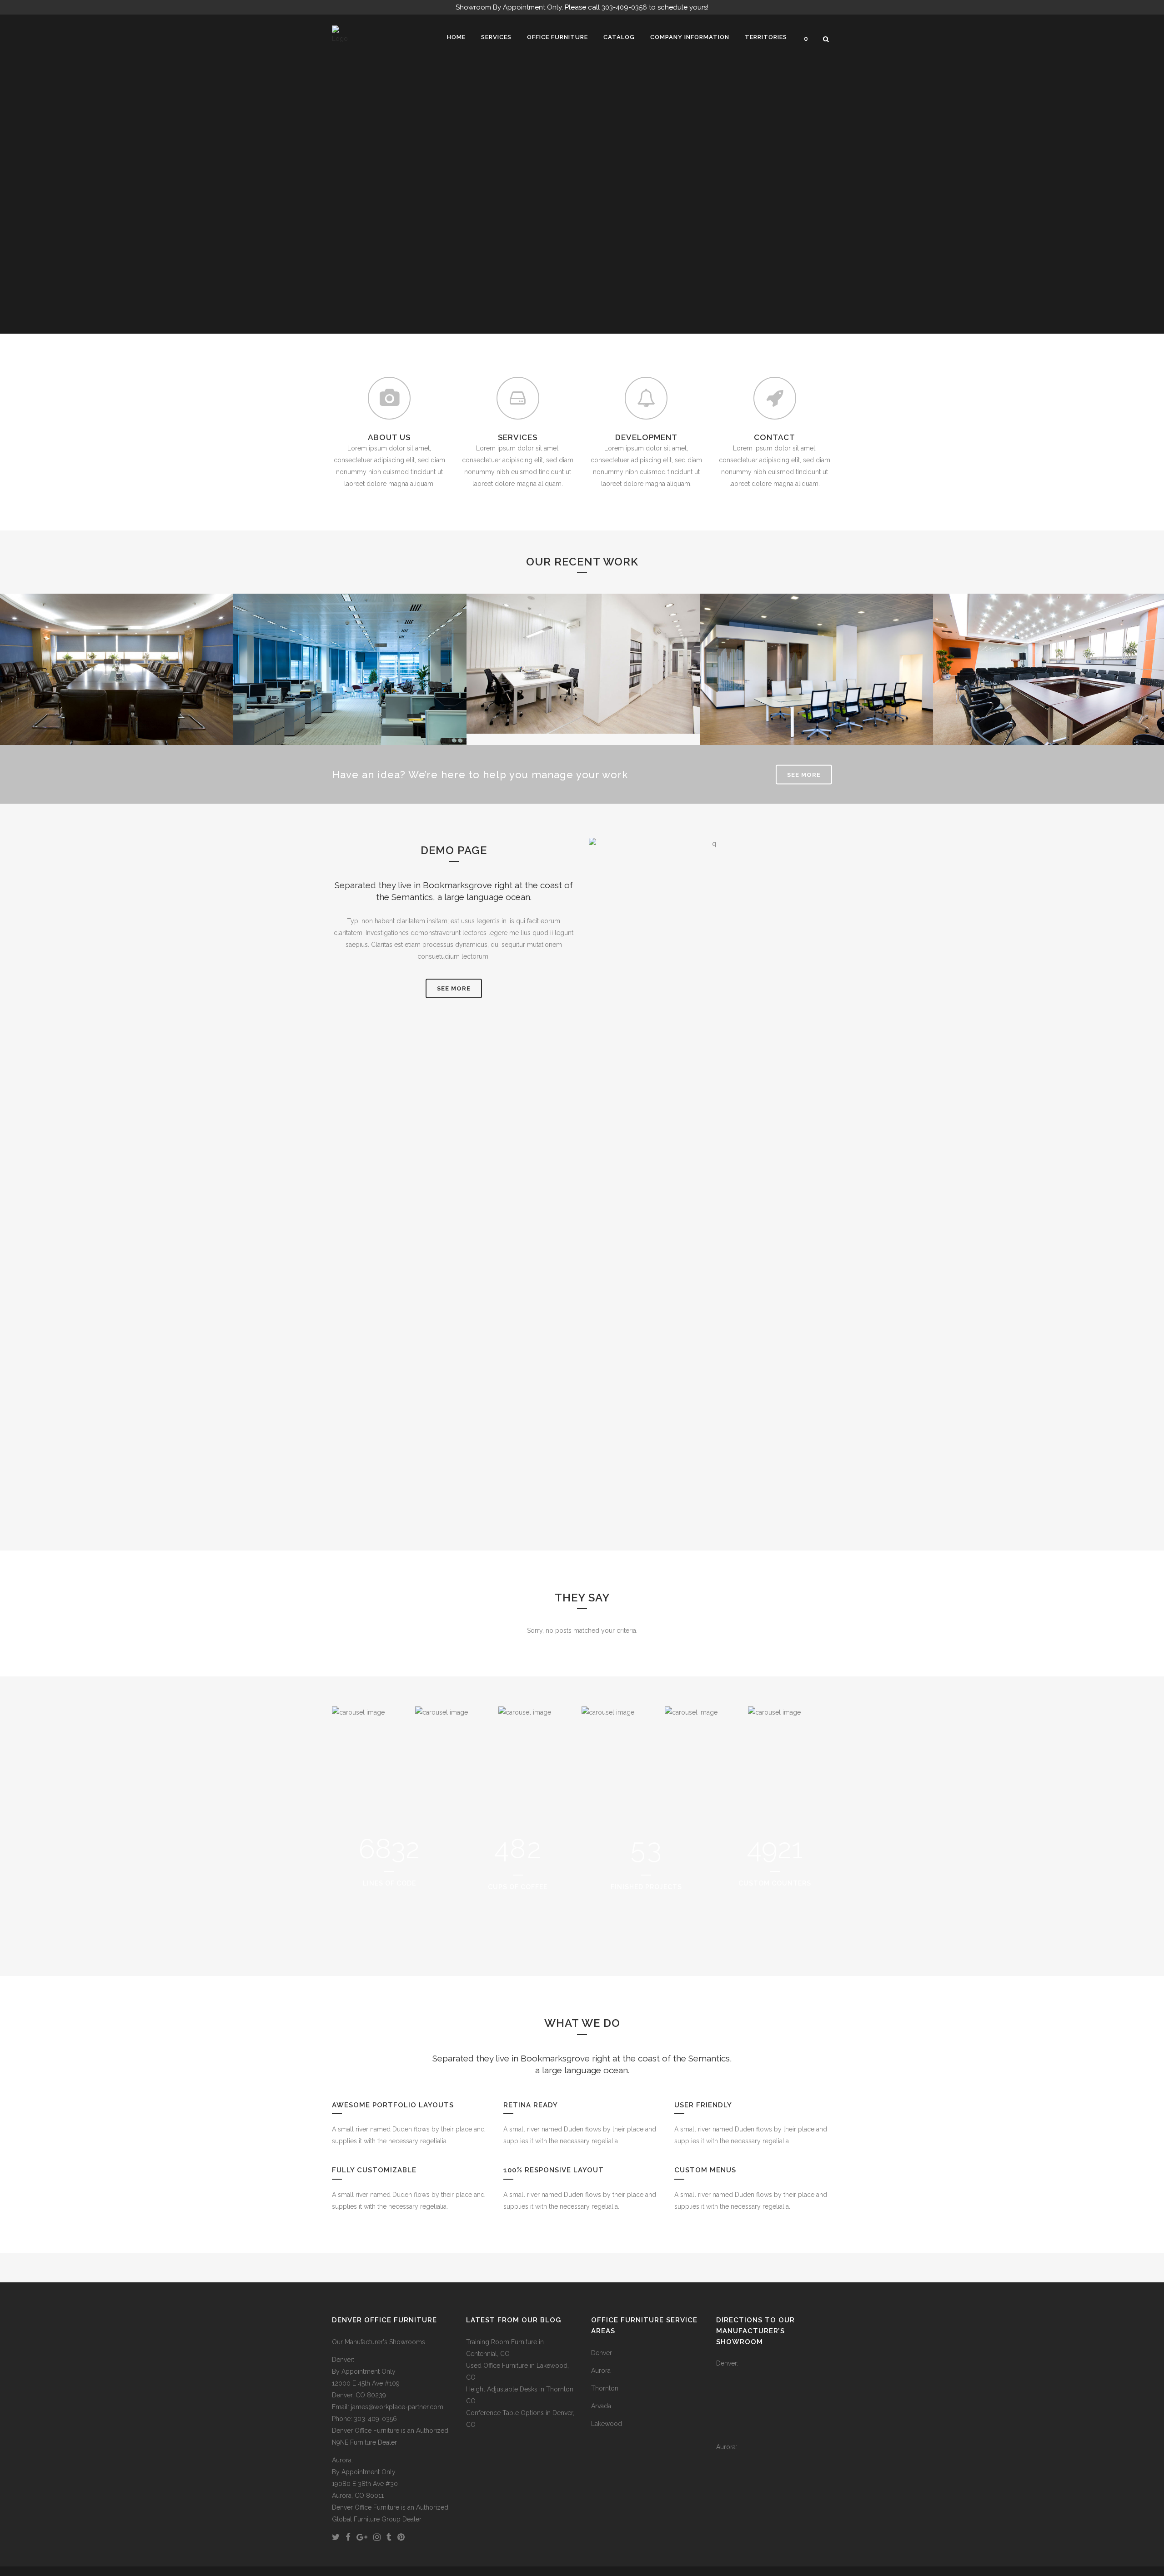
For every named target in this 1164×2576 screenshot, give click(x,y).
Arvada (601, 2406)
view (138, 691)
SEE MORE (804, 775)
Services (117, 646)
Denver (602, 2353)
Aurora (601, 2371)
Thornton (605, 2388)
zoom (97, 691)
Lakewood (607, 2424)
